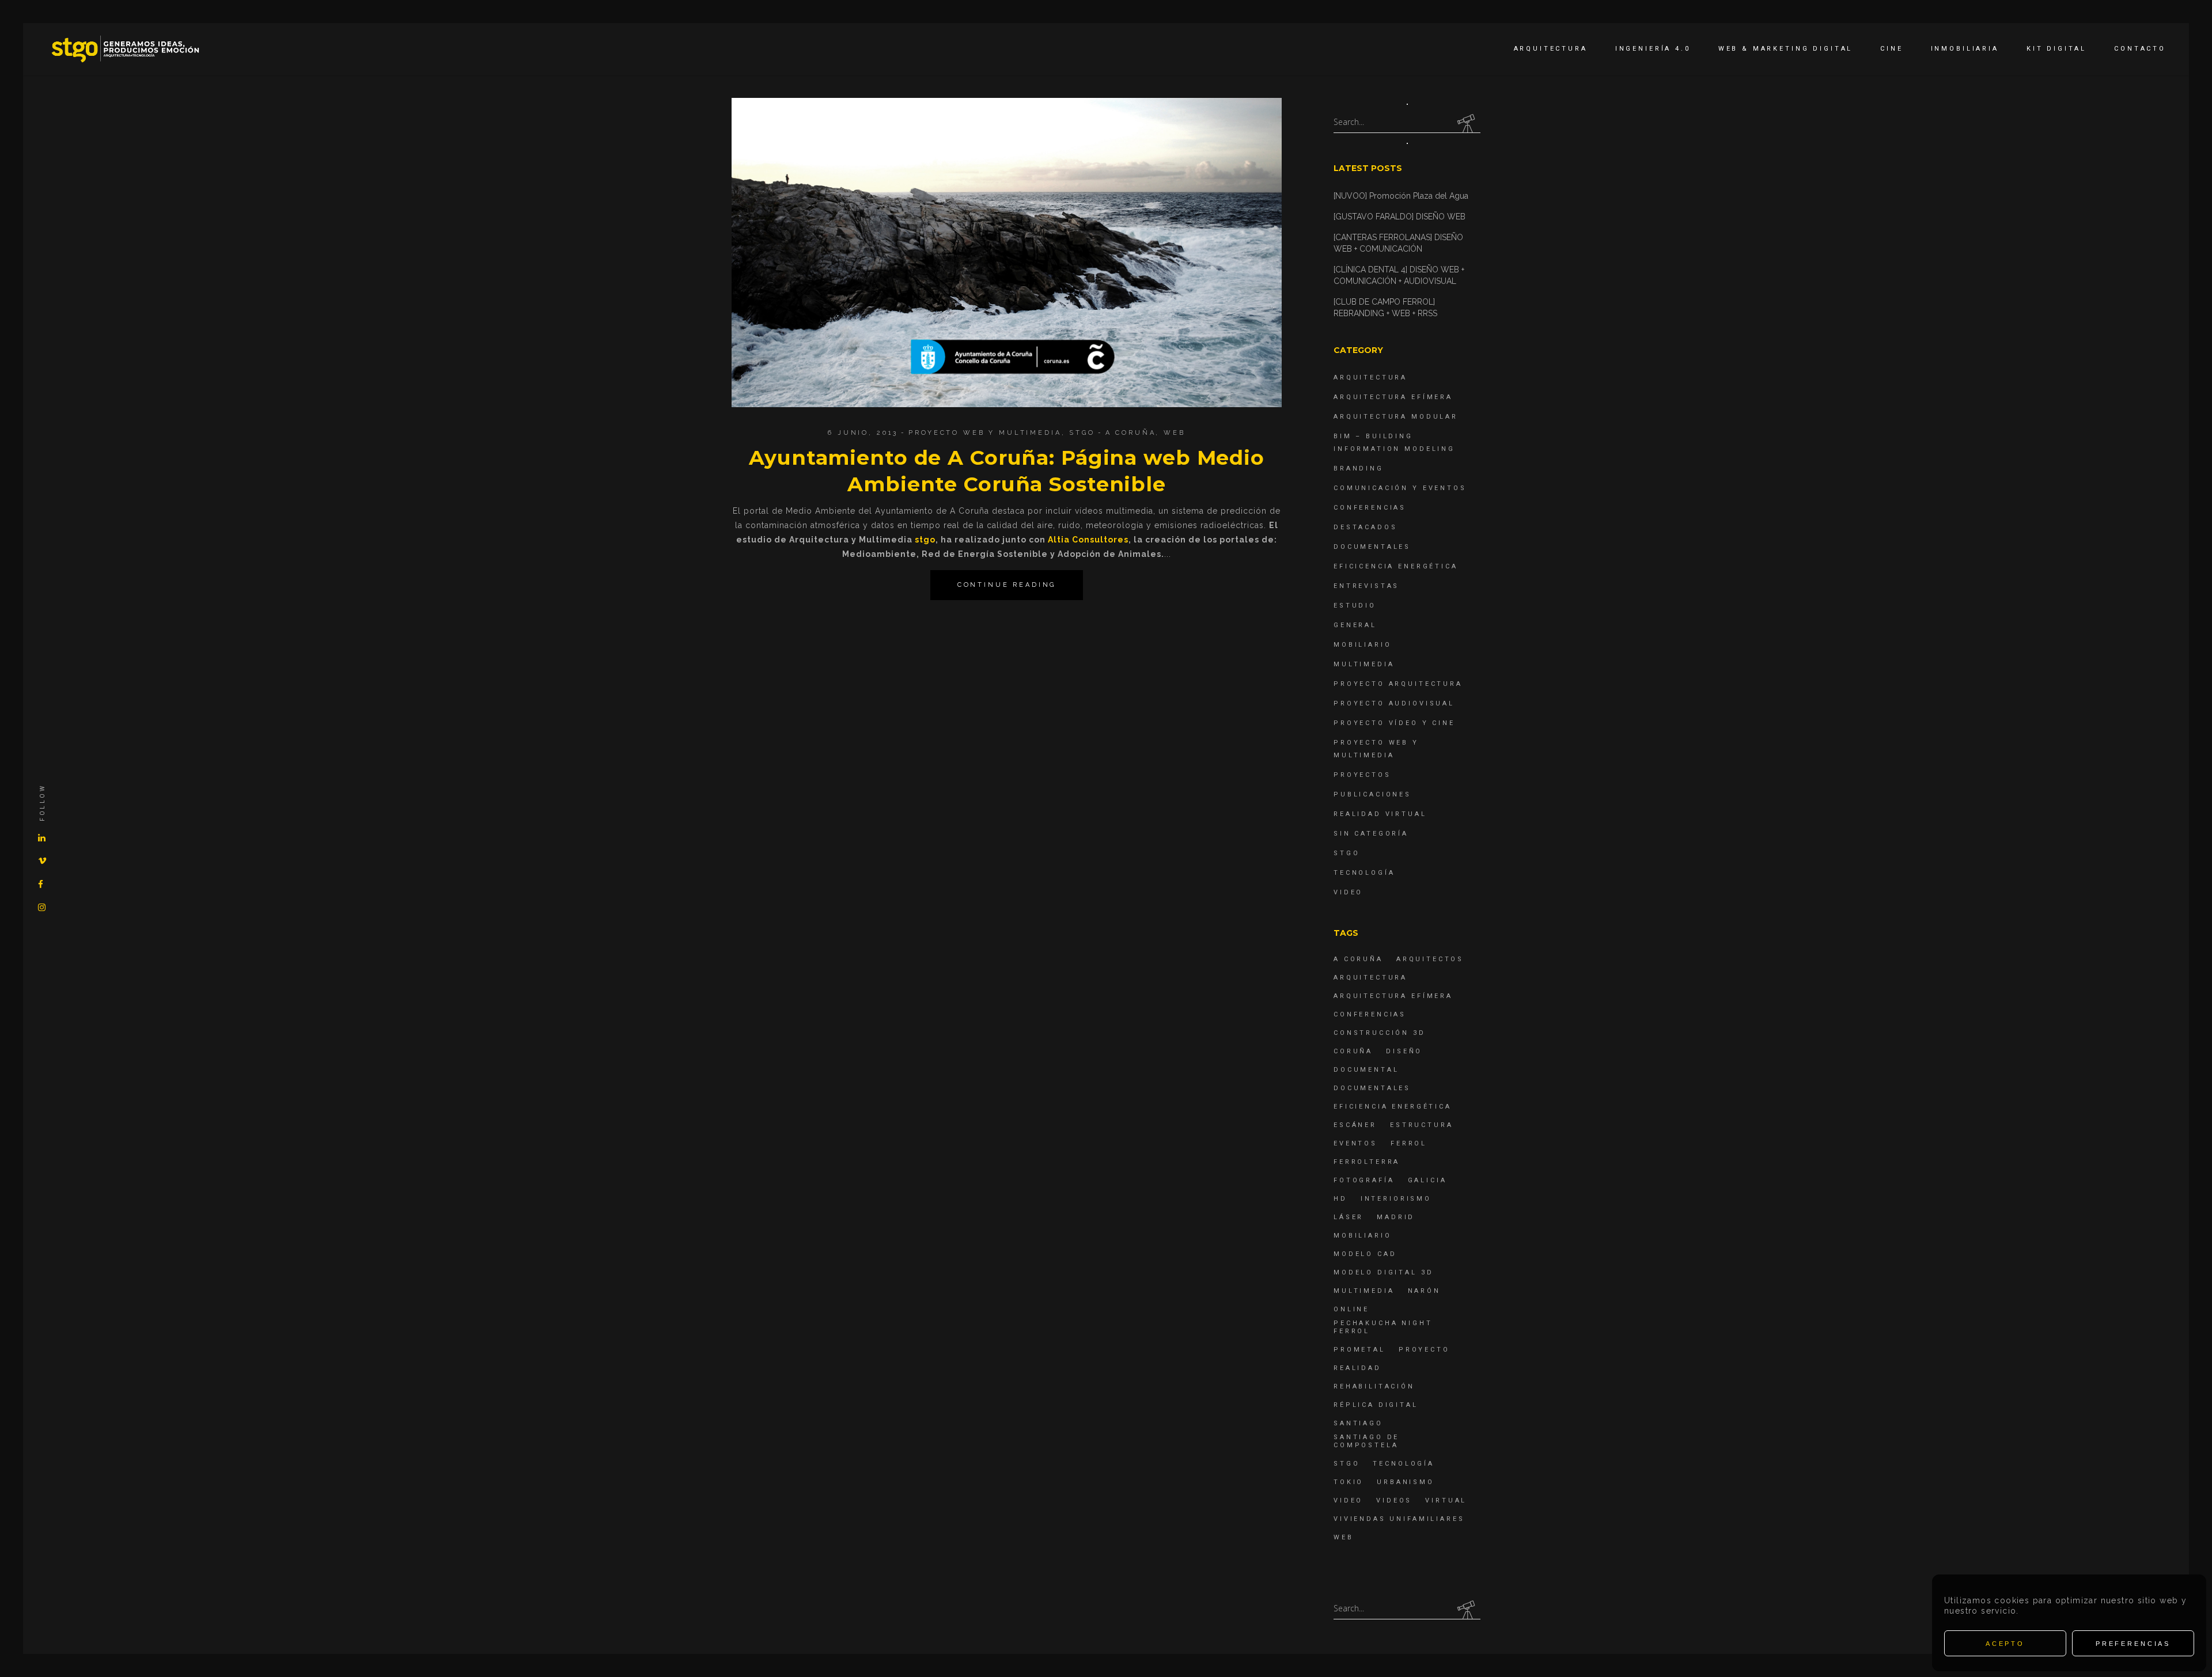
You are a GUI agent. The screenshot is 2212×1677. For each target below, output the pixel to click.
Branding (1359, 468)
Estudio (1355, 606)
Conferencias (1370, 508)
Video (1348, 892)
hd (1340, 1199)
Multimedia (1364, 664)
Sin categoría (1371, 834)
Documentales (1372, 547)
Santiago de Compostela (1366, 1441)
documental (1366, 1070)
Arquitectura (1370, 377)
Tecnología (1364, 873)
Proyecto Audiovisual (1394, 703)
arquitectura (1370, 978)
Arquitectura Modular (1396, 417)
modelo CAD (1365, 1254)
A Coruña (1131, 433)
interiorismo (1396, 1199)
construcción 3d (1380, 1033)
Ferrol (1409, 1143)
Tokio (1349, 1482)
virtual (1446, 1500)
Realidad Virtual (1380, 814)
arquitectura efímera (1393, 996)
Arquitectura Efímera (1393, 397)
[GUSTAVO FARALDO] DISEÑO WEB (1399, 217)
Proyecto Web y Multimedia (985, 433)
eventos (1355, 1143)
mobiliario (1363, 1236)
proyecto (1424, 1350)
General (1355, 625)
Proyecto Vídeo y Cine (1394, 723)
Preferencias (2133, 1644)
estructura (1422, 1125)
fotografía (1364, 1180)
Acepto (2005, 1644)
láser (1349, 1217)
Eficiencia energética (1393, 1107)
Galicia (1427, 1180)
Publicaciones (1372, 794)
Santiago (1358, 1423)
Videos (1394, 1500)
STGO (1082, 433)
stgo (925, 540)
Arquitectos (1430, 959)
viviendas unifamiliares (1399, 1519)
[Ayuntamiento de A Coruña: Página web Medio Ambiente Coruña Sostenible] (1007, 253)
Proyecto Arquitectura (1398, 684)
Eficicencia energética (1396, 566)
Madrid (1396, 1217)
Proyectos (1362, 775)
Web (1175, 433)
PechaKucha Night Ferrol (1383, 1327)
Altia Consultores (1088, 540)
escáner (1355, 1125)
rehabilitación (1374, 1386)
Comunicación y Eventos (1400, 488)
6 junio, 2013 (863, 433)
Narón (1424, 1291)
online (1351, 1309)
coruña (1353, 1051)
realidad (1357, 1368)
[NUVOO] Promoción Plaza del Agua (1401, 196)
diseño (1404, 1051)
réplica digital (1376, 1405)
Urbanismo (1406, 1482)
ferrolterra (1367, 1162)
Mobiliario (1363, 645)
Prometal (1359, 1350)
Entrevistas (1366, 586)
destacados (1366, 527)
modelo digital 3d (1383, 1272)
